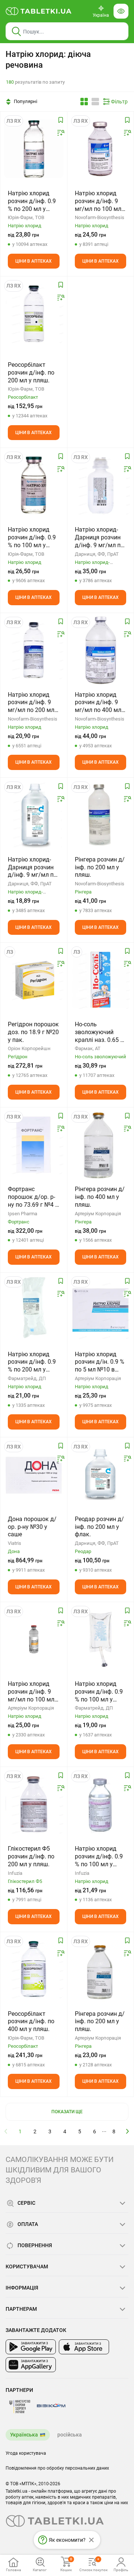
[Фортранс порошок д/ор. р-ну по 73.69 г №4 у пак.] (34, 1145)
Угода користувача (26, 2453)
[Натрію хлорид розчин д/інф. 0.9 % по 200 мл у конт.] (34, 1310)
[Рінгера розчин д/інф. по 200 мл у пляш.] (101, 815)
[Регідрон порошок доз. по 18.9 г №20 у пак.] (34, 980)
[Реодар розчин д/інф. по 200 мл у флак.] (101, 1475)
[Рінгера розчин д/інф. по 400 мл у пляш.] (101, 1145)
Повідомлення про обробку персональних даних (57, 2468)
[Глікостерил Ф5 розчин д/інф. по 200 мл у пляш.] (34, 1804)
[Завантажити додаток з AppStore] (84, 2347)
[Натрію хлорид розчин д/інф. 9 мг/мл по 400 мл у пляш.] (100, 650)
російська (70, 2435)
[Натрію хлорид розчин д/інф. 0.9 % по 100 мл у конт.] (101, 1639)
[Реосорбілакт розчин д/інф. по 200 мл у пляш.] (34, 314)
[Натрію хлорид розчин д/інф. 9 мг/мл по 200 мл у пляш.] (34, 650)
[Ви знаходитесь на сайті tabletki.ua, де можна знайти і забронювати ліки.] (39, 11)
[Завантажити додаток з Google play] (31, 2347)
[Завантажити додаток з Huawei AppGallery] (31, 2365)
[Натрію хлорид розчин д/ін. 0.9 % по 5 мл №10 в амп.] (101, 1310)
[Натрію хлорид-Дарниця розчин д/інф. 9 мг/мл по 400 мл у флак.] (34, 815)
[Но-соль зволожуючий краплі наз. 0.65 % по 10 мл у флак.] (101, 980)
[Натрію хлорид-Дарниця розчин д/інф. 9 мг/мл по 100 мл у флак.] (101, 485)
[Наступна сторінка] (128, 2131)
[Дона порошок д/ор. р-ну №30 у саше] (34, 1475)
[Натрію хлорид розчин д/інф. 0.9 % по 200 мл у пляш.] (34, 149)
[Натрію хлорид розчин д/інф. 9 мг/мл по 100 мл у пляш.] (101, 149)
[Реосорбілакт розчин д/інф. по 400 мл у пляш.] (34, 1969)
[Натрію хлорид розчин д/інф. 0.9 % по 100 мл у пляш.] (34, 485)
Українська (24, 2435)
